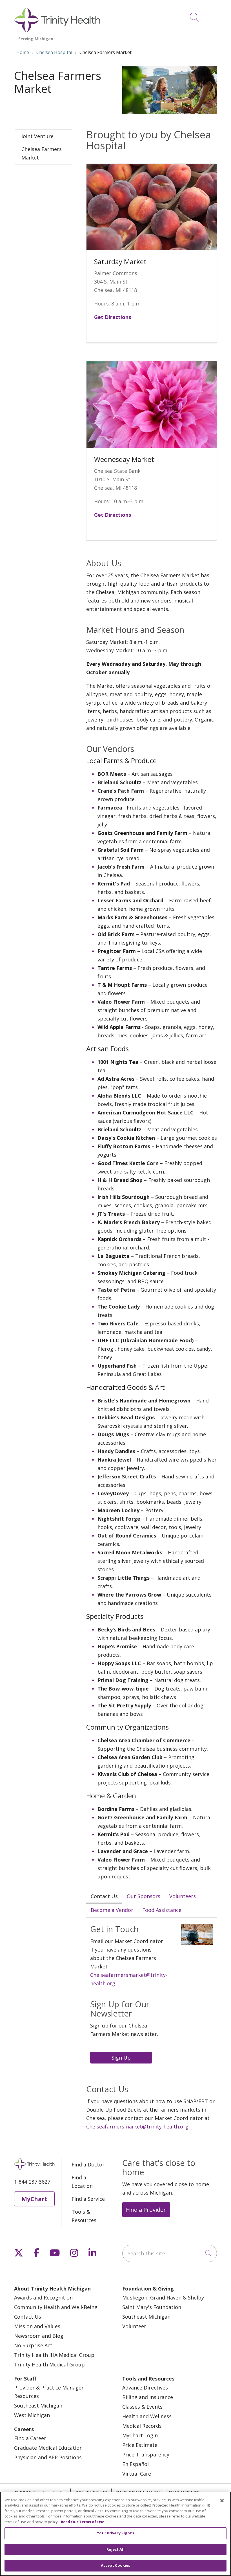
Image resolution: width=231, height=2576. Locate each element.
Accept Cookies (116, 2565)
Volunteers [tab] (183, 1896)
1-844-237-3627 (32, 2182)
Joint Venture (37, 136)
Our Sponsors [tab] (144, 1896)
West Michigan (32, 2415)
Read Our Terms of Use (83, 2522)
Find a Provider (146, 2209)
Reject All (115, 2549)
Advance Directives (145, 2388)
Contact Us (28, 2317)
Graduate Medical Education (48, 2448)
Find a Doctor (88, 2164)
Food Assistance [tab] (162, 1910)
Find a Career (30, 2438)
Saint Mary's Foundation (152, 2307)
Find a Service (88, 2199)
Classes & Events (142, 2407)
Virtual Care (137, 2474)
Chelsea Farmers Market (42, 153)
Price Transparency (146, 2454)
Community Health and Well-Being (56, 2307)
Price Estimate (140, 2445)
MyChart (34, 2199)
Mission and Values (37, 2326)
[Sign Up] (123, 2057)
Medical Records (142, 2426)
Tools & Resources (84, 2216)
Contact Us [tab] (104, 1896)
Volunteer (134, 2326)
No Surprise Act (33, 2345)
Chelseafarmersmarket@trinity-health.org (137, 2127)
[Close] (222, 2501)
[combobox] (170, 2253)
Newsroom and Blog (39, 2336)
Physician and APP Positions (48, 2457)
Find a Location (82, 2182)
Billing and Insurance (148, 2397)
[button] (212, 15)
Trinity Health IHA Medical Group (54, 2355)
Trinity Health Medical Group (49, 2364)
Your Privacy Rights (115, 2533)
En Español (136, 2464)
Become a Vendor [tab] (112, 1910)
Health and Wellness (147, 2416)
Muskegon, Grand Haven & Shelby (163, 2298)
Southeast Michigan (146, 2317)
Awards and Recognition (43, 2298)
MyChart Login (140, 2435)
